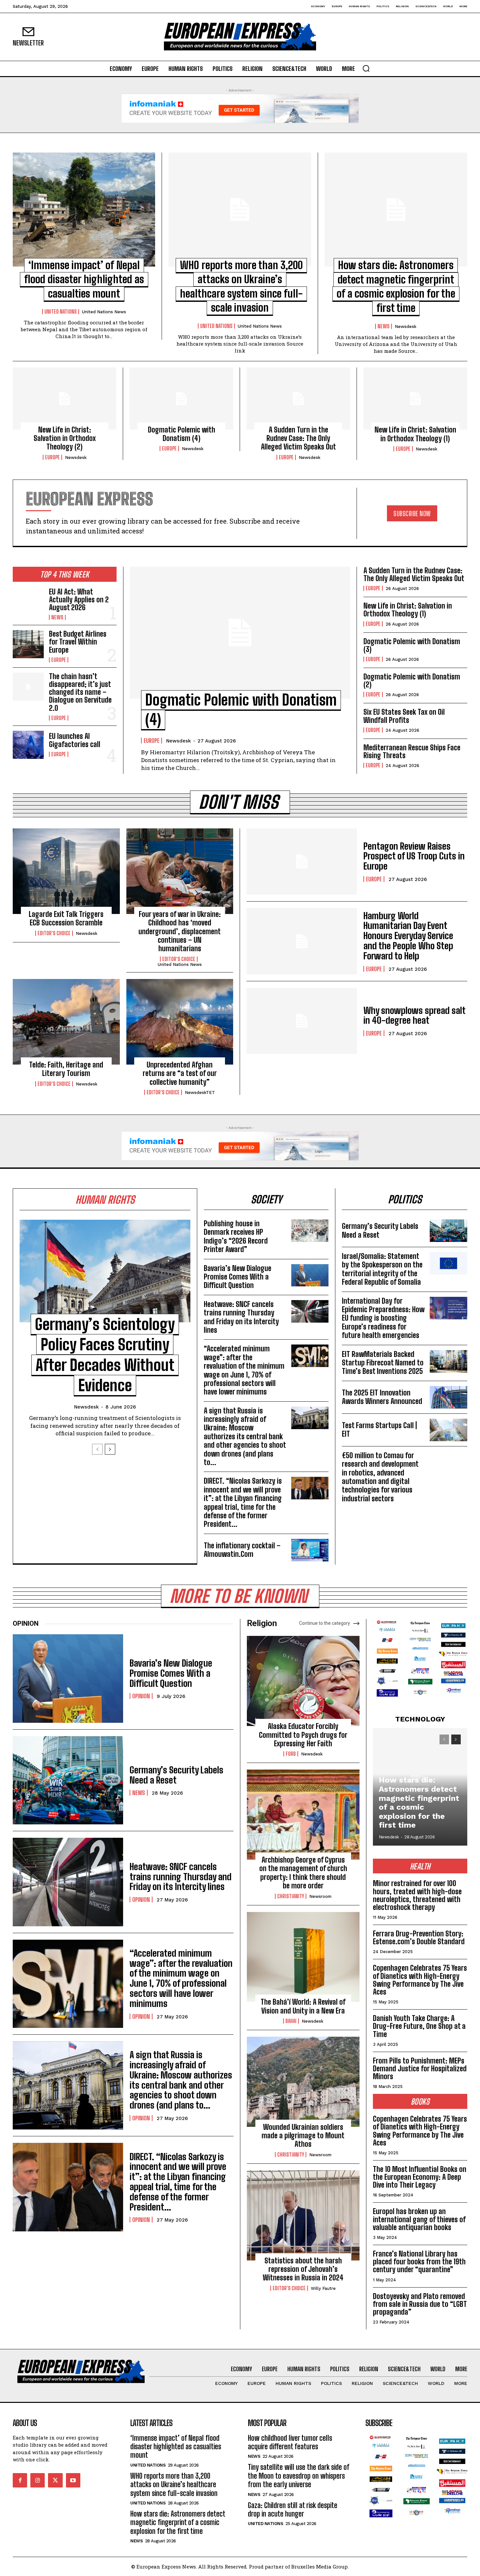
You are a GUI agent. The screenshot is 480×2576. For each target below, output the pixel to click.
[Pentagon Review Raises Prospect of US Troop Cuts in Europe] (302, 862)
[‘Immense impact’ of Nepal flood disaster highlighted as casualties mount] (84, 210)
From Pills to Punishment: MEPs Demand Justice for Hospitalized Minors (420, 2069)
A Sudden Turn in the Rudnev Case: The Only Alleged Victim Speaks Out (298, 438)
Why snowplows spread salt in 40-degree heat (415, 1015)
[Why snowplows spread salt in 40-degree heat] (302, 1021)
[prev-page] (97, 1449)
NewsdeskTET (200, 1092)
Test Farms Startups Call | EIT (379, 1430)
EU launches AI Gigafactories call (75, 740)
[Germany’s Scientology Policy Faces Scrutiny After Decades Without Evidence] (105, 1271)
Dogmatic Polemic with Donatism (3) (412, 645)
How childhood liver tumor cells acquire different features (290, 2442)
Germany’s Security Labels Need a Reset (380, 1230)
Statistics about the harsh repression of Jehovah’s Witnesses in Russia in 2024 (303, 2269)
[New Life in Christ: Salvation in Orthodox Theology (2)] (64, 399)
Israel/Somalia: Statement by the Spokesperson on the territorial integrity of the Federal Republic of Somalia (382, 1269)
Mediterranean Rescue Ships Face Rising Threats (412, 751)
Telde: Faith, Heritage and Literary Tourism (66, 1069)
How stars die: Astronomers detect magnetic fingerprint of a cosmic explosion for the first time (419, 1802)
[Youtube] (73, 2480)
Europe (52, 457)
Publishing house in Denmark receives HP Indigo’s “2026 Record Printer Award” (236, 1236)
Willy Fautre (323, 2288)
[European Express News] (240, 37)
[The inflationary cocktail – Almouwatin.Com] (310, 1550)
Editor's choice (54, 933)
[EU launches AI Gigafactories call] (28, 745)
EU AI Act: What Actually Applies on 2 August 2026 (79, 600)
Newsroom (320, 1896)
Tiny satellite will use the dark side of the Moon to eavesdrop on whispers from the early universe (299, 2476)
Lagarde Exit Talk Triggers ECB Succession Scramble (66, 918)
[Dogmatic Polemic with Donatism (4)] (181, 399)
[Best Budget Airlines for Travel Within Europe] (28, 644)
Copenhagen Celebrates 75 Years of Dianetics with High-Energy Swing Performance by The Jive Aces (420, 1980)
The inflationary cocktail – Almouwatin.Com (242, 1550)
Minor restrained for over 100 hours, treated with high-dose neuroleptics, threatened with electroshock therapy (417, 1895)
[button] (366, 68)
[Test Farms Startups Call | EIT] (448, 1430)
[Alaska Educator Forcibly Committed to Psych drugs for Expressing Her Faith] (303, 1681)
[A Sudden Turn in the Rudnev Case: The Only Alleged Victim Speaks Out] (298, 399)
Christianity (291, 1896)
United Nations (61, 312)
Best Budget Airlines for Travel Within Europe (78, 642)
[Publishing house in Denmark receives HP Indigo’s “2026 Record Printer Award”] (310, 1231)
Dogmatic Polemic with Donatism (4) (182, 434)
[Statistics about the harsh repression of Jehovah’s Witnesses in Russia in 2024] (303, 2215)
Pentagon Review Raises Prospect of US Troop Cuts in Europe (414, 856)
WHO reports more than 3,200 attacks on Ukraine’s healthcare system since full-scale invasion (174, 2485)
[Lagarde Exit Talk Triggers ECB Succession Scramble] (66, 871)
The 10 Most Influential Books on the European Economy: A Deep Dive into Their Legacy (420, 2177)
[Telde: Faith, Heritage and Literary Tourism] (66, 1022)
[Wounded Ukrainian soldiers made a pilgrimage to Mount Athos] (303, 2082)
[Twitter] (55, 2480)
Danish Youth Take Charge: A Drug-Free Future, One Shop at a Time (419, 2026)
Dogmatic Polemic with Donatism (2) (412, 681)
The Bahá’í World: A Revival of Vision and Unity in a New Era (303, 2006)
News (384, 326)
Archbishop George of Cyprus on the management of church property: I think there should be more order (303, 1873)
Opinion (141, 1696)
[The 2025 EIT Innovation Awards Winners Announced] (448, 1397)
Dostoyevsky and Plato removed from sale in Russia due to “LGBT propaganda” (420, 2304)
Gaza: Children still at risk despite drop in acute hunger (293, 2510)
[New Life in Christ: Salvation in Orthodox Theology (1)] (415, 399)
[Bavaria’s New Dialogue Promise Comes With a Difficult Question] (310, 1275)
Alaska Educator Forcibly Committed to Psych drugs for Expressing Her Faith (303, 1735)
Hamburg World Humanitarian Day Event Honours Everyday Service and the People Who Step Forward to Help (408, 936)
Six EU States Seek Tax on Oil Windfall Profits (404, 716)
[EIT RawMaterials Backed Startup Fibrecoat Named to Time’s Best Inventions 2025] (448, 1361)
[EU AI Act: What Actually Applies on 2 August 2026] (28, 602)
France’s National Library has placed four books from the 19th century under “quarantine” (419, 2262)
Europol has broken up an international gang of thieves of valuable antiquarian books (419, 2219)
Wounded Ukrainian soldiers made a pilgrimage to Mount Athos (303, 2136)
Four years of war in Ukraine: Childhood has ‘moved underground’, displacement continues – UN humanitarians (180, 931)
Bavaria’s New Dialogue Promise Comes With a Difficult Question (238, 1277)
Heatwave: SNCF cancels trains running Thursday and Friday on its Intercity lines (241, 1317)
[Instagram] (38, 2480)
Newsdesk (406, 326)
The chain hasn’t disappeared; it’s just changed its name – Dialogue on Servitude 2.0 (80, 692)
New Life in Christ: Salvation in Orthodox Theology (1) (415, 434)
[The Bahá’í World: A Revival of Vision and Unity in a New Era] (303, 1957)
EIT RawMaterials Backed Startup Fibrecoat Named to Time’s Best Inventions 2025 (383, 1363)
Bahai (291, 2021)
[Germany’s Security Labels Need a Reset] (448, 1231)
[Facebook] (20, 2480)
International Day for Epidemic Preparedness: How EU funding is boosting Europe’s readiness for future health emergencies (383, 1318)
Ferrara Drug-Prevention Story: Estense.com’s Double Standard (419, 1938)
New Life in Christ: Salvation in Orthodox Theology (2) (65, 438)
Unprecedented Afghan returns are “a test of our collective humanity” (180, 1073)
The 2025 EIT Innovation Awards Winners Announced (382, 1397)
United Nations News (104, 312)
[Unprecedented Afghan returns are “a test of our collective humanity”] (180, 1022)
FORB (291, 1754)
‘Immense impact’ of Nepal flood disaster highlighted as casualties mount (84, 279)
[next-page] (110, 1449)
